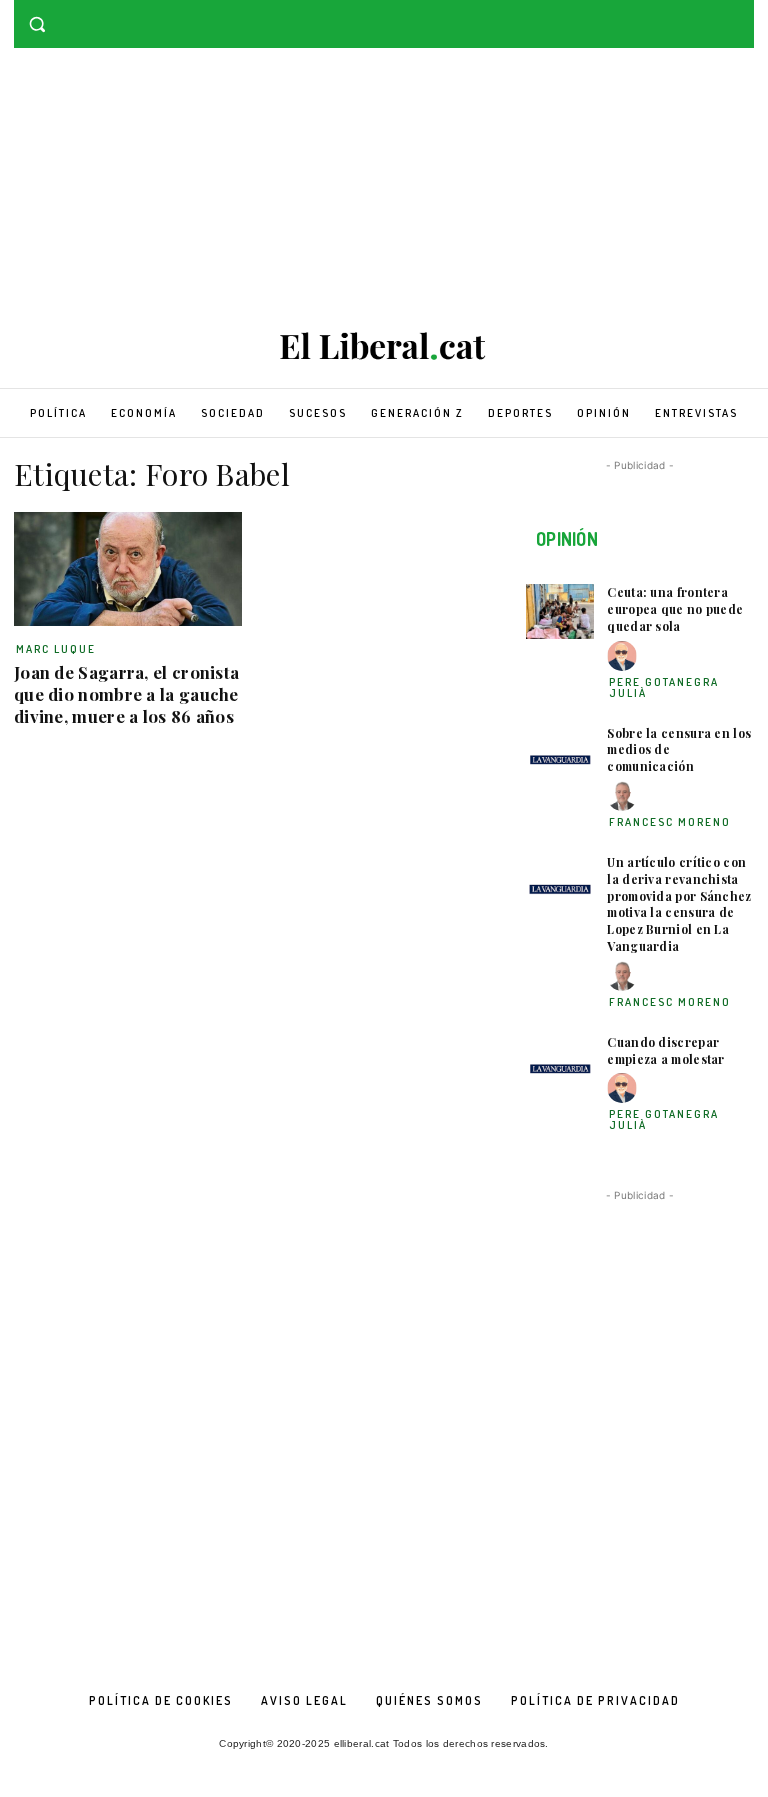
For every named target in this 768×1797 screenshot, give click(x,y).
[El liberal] (384, 346)
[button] (37, 24)
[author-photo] (625, 656)
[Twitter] (742, 14)
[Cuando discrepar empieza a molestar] (560, 1061)
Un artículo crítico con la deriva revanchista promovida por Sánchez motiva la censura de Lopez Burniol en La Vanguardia (679, 904)
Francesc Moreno (670, 822)
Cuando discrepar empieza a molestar (665, 1050)
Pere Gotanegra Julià (664, 687)
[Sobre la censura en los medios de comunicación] (560, 752)
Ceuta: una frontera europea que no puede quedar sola (675, 609)
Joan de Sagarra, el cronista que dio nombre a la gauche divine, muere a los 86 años (126, 694)
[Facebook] (714, 14)
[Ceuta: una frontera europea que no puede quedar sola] (560, 611)
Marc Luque (56, 649)
